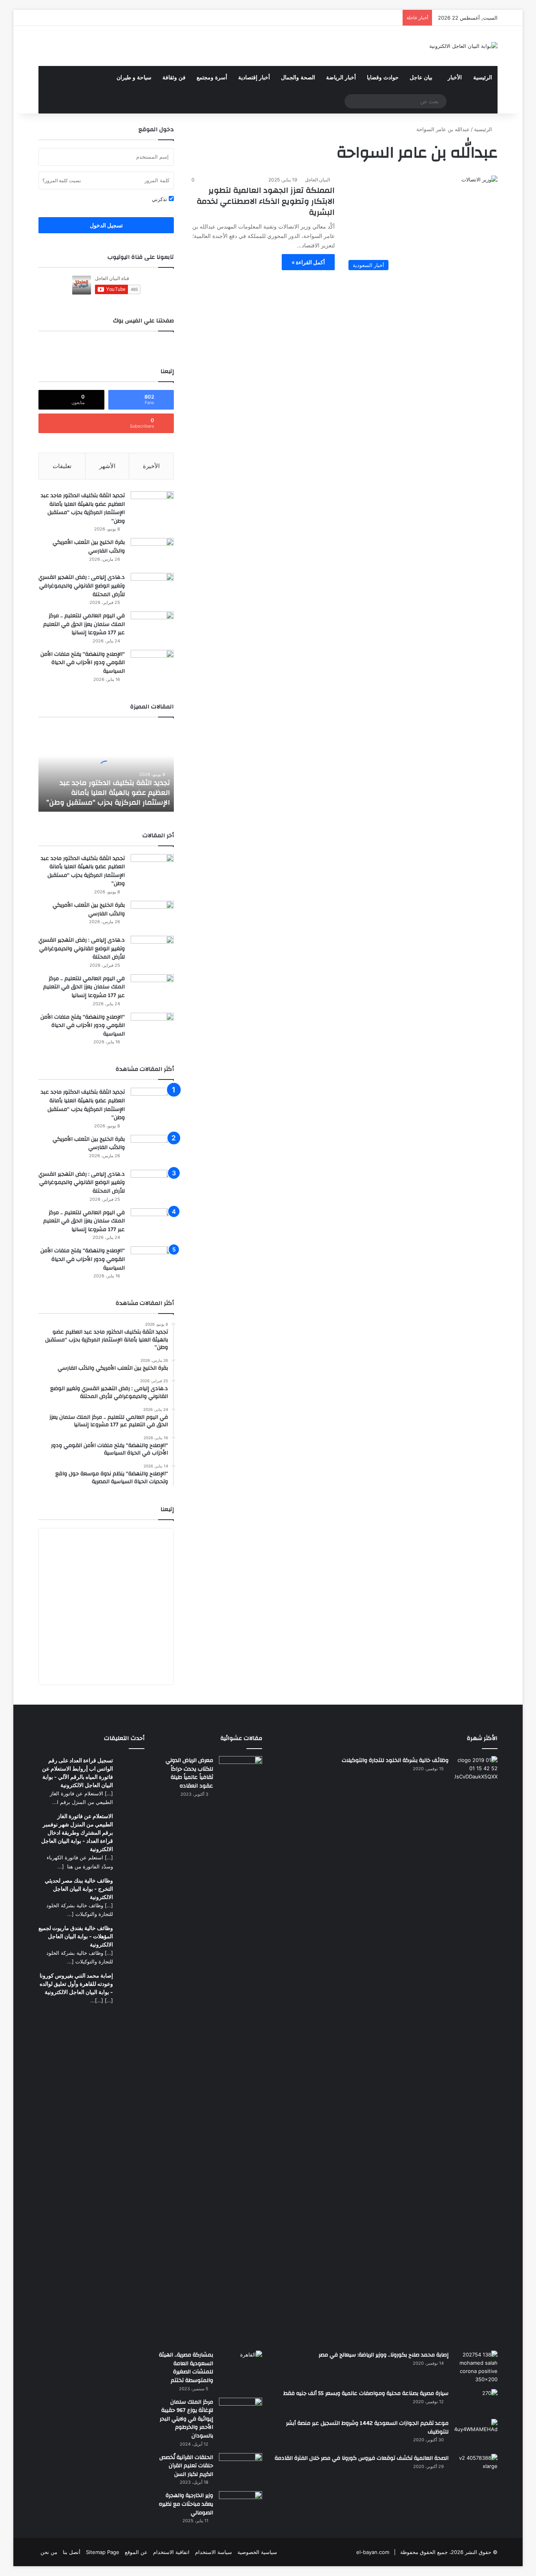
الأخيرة (151, 466)
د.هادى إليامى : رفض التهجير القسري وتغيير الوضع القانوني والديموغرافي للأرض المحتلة (82, 586)
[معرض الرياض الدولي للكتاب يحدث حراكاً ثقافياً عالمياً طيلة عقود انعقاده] (241, 2051)
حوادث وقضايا (383, 78)
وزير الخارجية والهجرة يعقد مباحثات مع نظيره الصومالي (186, 2504)
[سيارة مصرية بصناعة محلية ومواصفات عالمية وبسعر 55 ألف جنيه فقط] (476, 2401)
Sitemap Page (103, 2552)
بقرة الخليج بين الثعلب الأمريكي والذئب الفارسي (89, 547)
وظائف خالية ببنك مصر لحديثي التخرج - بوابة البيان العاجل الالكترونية (79, 1889)
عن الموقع (136, 2552)
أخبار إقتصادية (254, 78)
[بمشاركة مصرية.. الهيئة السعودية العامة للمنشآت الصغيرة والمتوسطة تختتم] (241, 2363)
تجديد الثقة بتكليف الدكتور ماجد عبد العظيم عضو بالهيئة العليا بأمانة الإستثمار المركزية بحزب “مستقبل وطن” (83, 508)
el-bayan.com (373, 2552)
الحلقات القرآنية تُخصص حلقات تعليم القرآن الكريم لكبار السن (186, 2466)
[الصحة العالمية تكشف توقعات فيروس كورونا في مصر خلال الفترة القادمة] (476, 2468)
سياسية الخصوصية (257, 2552)
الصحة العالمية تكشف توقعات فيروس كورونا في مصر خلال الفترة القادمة (362, 2458)
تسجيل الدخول (106, 225)
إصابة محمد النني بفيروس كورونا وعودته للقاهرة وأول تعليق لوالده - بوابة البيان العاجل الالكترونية (76, 1984)
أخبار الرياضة (341, 78)
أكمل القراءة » (308, 262)
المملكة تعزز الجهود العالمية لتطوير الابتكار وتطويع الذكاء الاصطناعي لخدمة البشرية (266, 201)
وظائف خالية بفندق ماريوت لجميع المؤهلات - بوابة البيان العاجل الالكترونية (76, 1936)
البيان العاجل (317, 180)
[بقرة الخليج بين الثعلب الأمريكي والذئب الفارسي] (152, 553)
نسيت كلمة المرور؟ (62, 180)
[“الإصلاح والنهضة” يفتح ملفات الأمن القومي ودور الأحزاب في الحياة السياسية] (152, 665)
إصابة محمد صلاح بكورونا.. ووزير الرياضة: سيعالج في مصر (384, 2355)
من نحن (49, 2552)
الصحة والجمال (298, 78)
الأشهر (107, 466)
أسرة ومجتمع (212, 78)
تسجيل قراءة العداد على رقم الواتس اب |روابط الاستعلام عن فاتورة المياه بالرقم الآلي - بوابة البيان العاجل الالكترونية (77, 1773)
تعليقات (62, 466)
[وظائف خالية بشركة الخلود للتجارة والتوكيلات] (476, 2051)
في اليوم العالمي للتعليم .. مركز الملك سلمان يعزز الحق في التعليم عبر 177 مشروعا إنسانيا (84, 624)
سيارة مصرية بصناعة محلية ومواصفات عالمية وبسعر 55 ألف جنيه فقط (366, 2393)
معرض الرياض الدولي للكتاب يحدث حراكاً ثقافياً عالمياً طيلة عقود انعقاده (189, 1773)
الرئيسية (483, 78)
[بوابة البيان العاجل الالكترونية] (463, 46)
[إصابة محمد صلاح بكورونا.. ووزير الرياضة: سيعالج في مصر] (476, 2367)
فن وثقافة (174, 78)
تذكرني (160, 199)
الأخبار (455, 78)
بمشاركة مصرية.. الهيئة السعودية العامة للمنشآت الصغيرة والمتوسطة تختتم (186, 2368)
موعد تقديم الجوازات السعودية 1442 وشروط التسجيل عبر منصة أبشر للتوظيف (367, 2428)
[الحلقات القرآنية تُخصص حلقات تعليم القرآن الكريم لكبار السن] (241, 2468)
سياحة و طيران (134, 78)
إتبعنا (167, 1509)
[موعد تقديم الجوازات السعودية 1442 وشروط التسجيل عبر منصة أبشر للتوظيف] (476, 2434)
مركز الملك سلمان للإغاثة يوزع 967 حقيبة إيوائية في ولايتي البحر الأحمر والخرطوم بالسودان (186, 2419)
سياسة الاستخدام (213, 2552)
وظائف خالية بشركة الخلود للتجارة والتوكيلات (395, 1760)
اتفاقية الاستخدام (171, 2552)
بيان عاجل (421, 78)
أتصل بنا (72, 2552)
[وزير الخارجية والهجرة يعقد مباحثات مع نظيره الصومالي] (241, 2506)
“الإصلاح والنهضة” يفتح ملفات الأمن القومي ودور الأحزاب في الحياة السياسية (83, 663)
